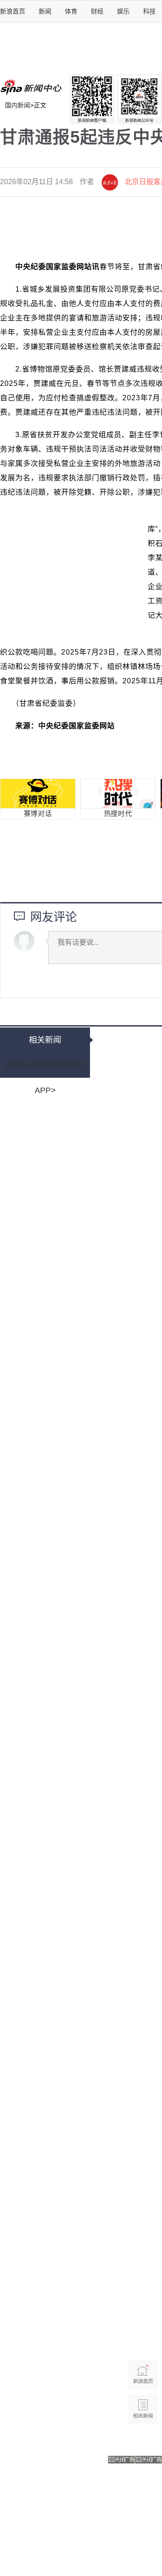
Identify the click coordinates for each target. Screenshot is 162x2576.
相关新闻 (45, 1040)
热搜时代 (118, 814)
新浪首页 (13, 11)
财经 (97, 11)
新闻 (45, 11)
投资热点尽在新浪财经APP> (45, 1069)
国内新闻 (18, 105)
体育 (71, 11)
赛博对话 (38, 814)
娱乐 (123, 11)
